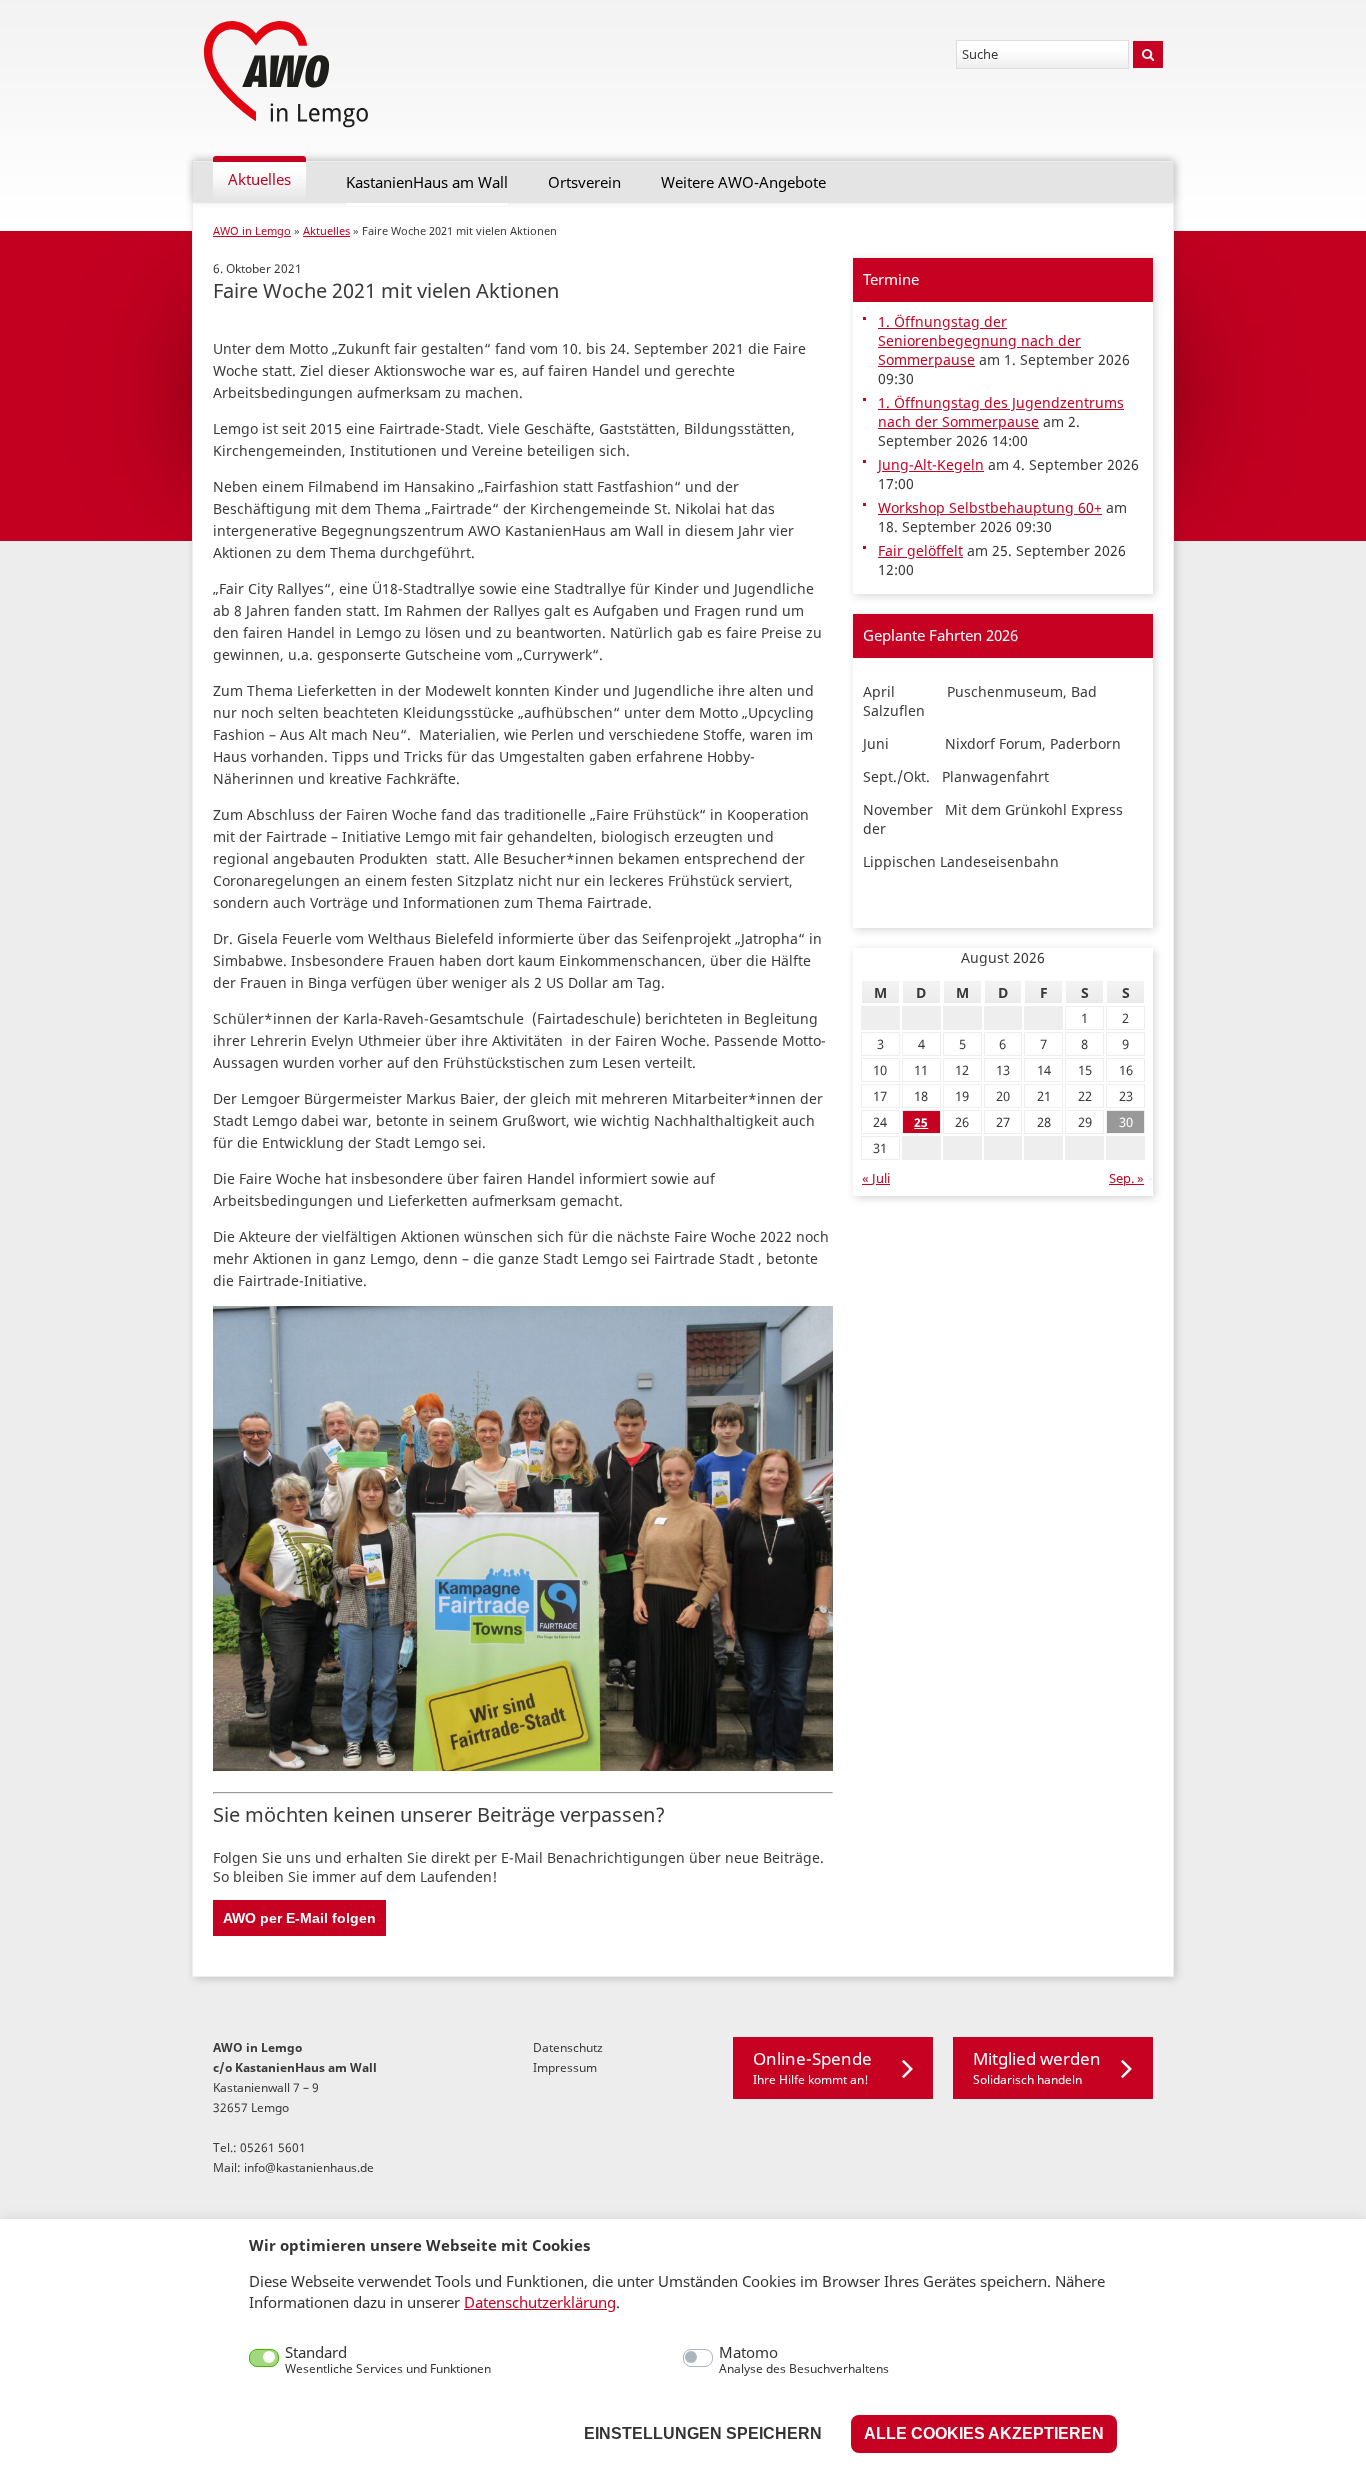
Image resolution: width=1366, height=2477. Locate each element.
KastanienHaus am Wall (427, 182)
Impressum (565, 2067)
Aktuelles (259, 179)
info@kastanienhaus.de (309, 2167)
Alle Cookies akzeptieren (984, 2433)
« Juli (876, 1178)
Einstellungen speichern (703, 2433)
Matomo (804, 2360)
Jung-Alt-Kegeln (931, 464)
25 (921, 1122)
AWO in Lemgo (252, 230)
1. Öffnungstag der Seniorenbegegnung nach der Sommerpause (979, 340)
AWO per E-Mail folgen (299, 1918)
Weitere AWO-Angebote (743, 182)
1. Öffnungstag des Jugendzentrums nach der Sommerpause (1001, 412)
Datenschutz (568, 2047)
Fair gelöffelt (920, 550)
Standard (388, 2360)
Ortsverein (584, 182)
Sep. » (1126, 1178)
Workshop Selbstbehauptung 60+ (990, 507)
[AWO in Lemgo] (288, 75)
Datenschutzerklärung (540, 2302)
